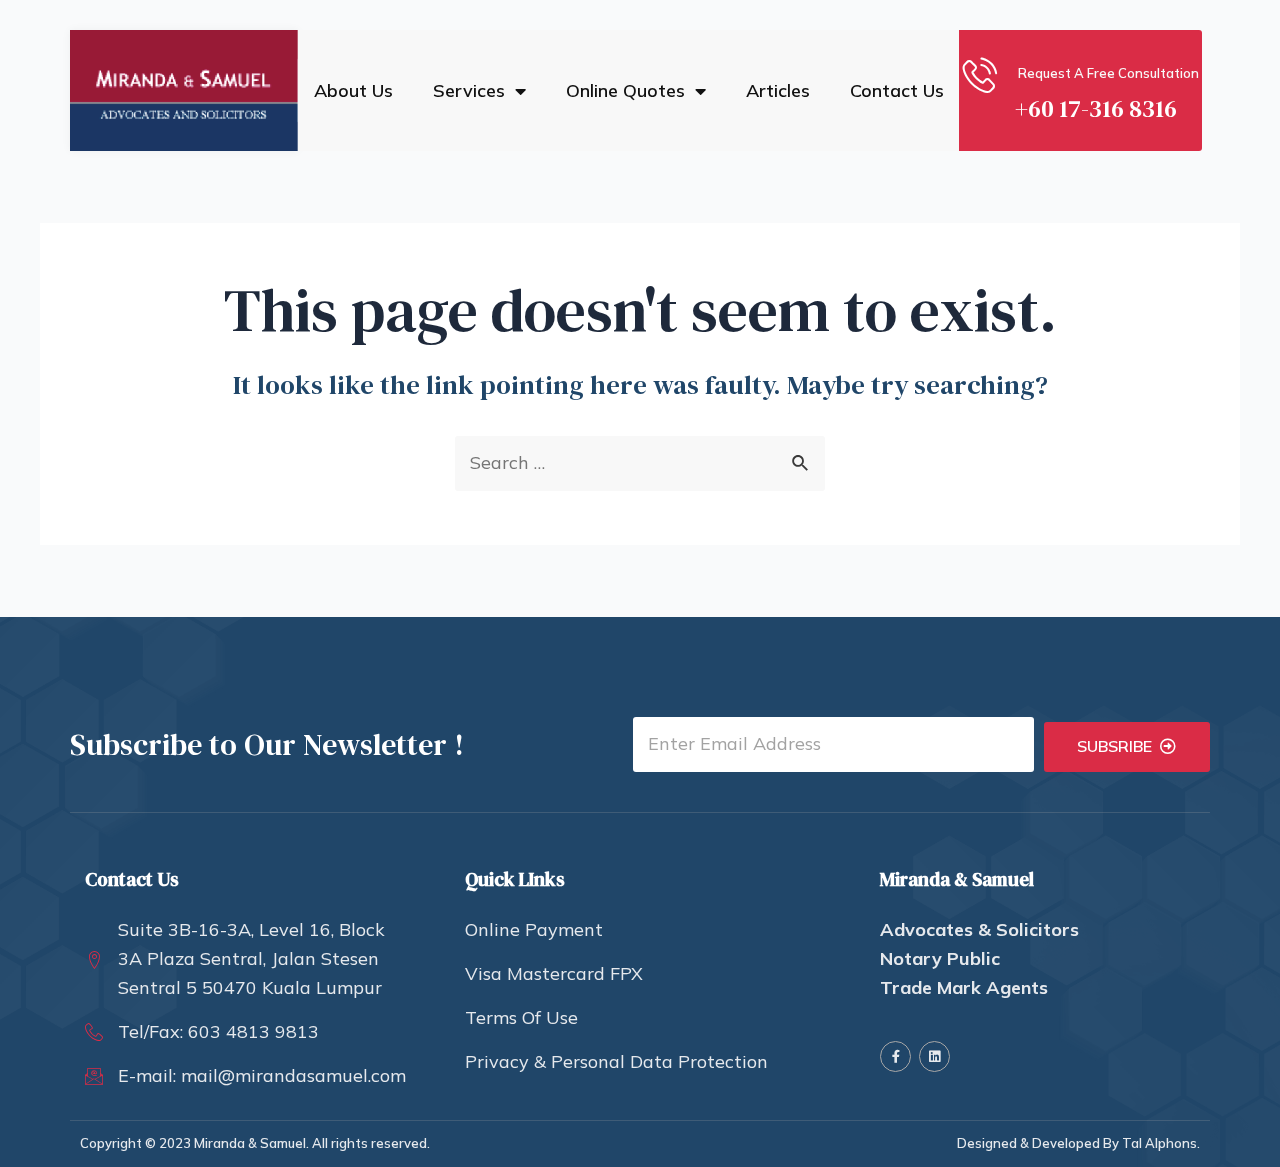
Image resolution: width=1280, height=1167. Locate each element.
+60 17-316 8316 (1096, 108)
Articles (778, 91)
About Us (353, 91)
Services (469, 91)
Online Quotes (625, 91)
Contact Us (897, 91)
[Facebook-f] (895, 1056)
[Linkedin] (934, 1056)
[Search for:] (640, 462)
